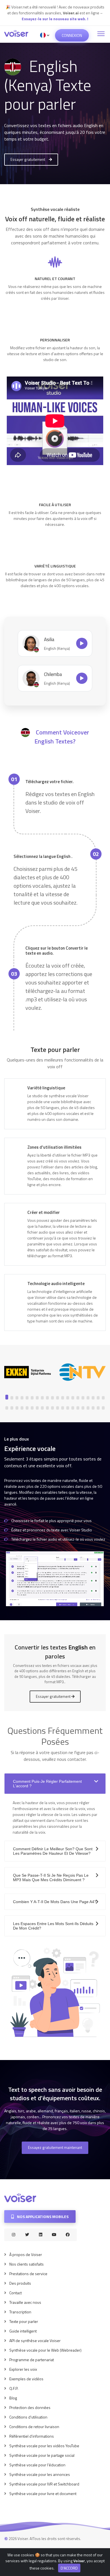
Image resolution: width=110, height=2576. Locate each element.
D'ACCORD (69, 2568)
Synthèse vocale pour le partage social (42, 2455)
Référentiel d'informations (32, 2436)
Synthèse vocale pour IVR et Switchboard (44, 2484)
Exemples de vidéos (26, 2379)
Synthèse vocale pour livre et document (43, 2493)
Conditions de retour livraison (34, 2427)
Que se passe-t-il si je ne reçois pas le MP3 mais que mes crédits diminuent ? (51, 1878)
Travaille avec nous (25, 2302)
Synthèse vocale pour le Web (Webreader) (45, 2350)
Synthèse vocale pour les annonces (40, 2474)
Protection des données (30, 2407)
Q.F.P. (14, 2388)
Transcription (20, 2312)
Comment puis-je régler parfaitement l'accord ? (47, 1784)
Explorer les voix (23, 2369)
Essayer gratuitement (28, 159)
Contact (16, 2293)
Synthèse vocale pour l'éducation (37, 2465)
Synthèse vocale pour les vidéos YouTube (44, 2446)
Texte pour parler (24, 2321)
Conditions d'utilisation (28, 2417)
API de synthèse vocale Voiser (35, 2341)
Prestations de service (28, 2274)
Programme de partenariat (32, 2360)
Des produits (20, 2283)
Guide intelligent (23, 2331)
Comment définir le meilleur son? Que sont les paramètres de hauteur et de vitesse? (53, 1851)
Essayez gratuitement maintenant (55, 2147)
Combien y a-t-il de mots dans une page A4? (55, 1902)
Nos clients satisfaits (27, 2264)
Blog (13, 2398)
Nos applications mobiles (42, 2216)
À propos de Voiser (26, 2254)
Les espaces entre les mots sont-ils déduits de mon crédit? (53, 1926)
